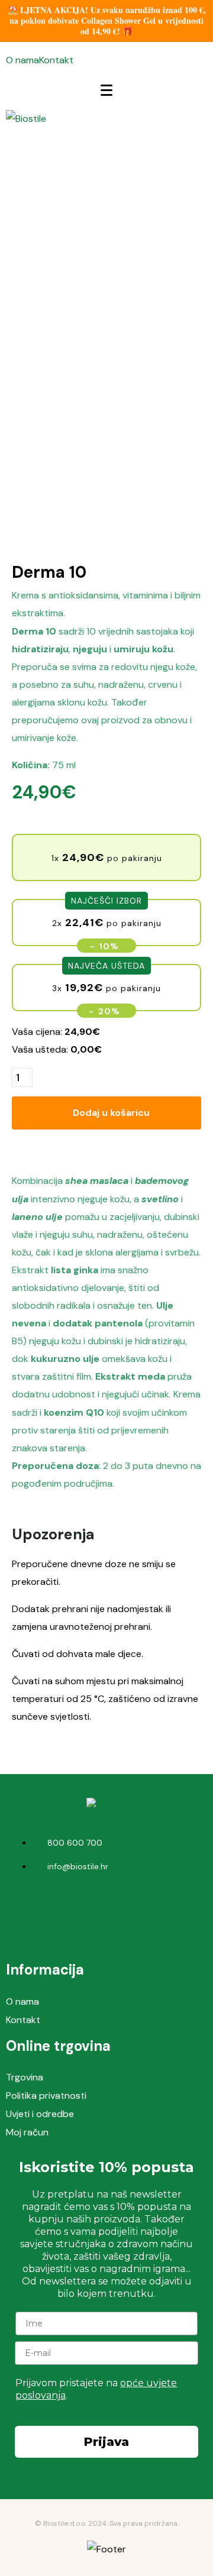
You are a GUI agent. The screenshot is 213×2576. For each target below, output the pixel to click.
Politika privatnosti (46, 2096)
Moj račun (27, 2132)
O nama (22, 60)
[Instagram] (124, 1911)
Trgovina (25, 2077)
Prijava (106, 2442)
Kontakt (56, 60)
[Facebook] (89, 1911)
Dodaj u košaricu (111, 1113)
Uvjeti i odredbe (40, 2114)
